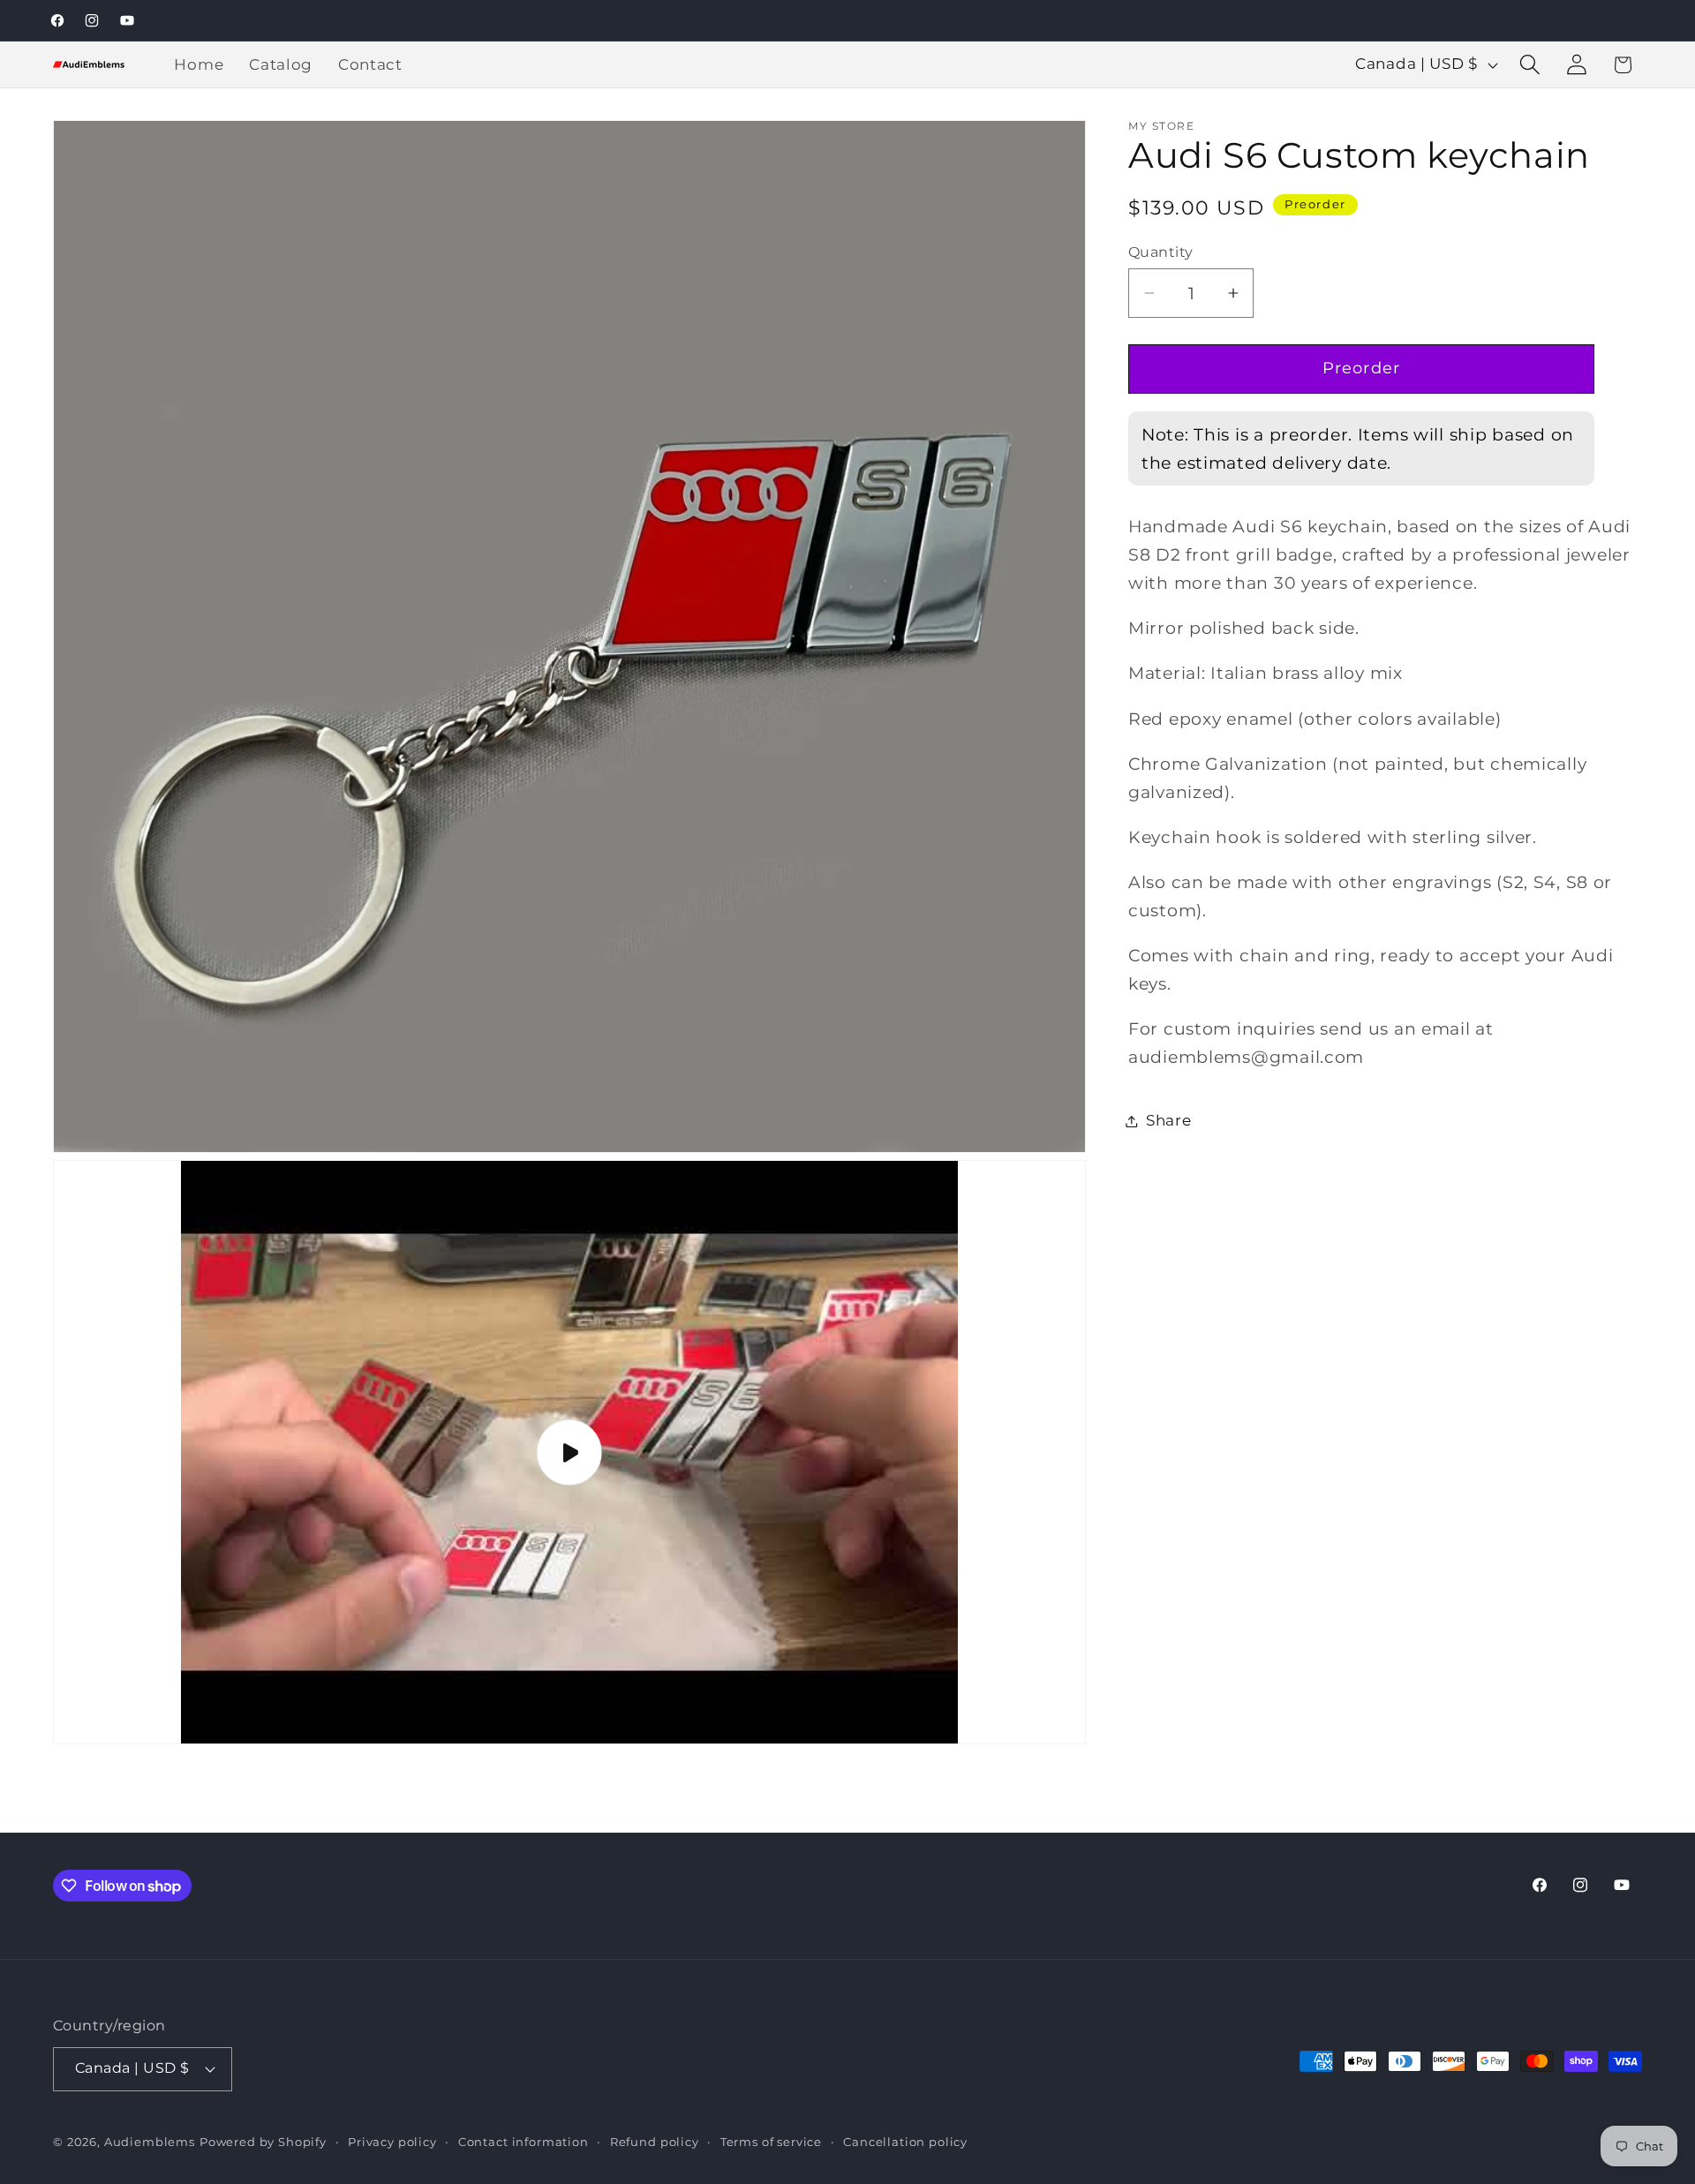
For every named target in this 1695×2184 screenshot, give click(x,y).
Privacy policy (392, 2142)
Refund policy (655, 2142)
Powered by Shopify (263, 2142)
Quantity (1161, 252)
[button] (1529, 65)
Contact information (524, 2142)
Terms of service (771, 2142)
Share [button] (1169, 1120)
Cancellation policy (905, 2142)
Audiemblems (150, 2142)
